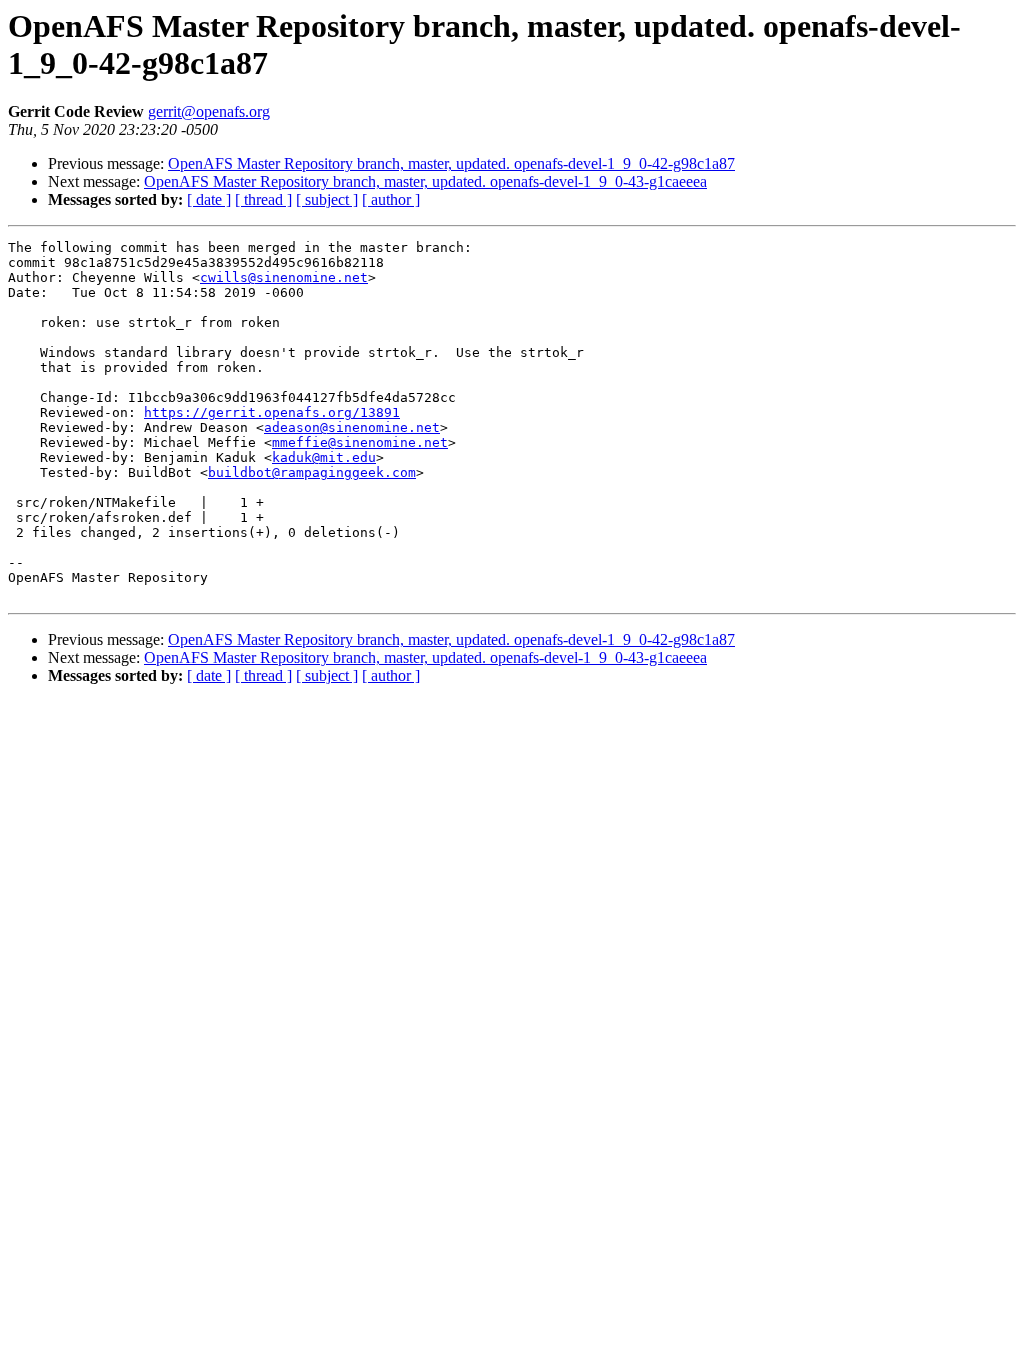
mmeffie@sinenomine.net (360, 442)
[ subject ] (327, 199)
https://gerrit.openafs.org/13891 (272, 412)
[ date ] (209, 199)
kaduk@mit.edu (324, 457)
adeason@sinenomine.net (352, 427)
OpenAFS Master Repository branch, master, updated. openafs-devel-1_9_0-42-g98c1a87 (451, 163)
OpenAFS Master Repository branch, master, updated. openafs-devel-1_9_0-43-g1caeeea (425, 181)
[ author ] (391, 199)
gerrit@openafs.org (209, 111)
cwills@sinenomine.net (284, 277)
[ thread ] (263, 199)
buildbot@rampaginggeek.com (312, 472)
